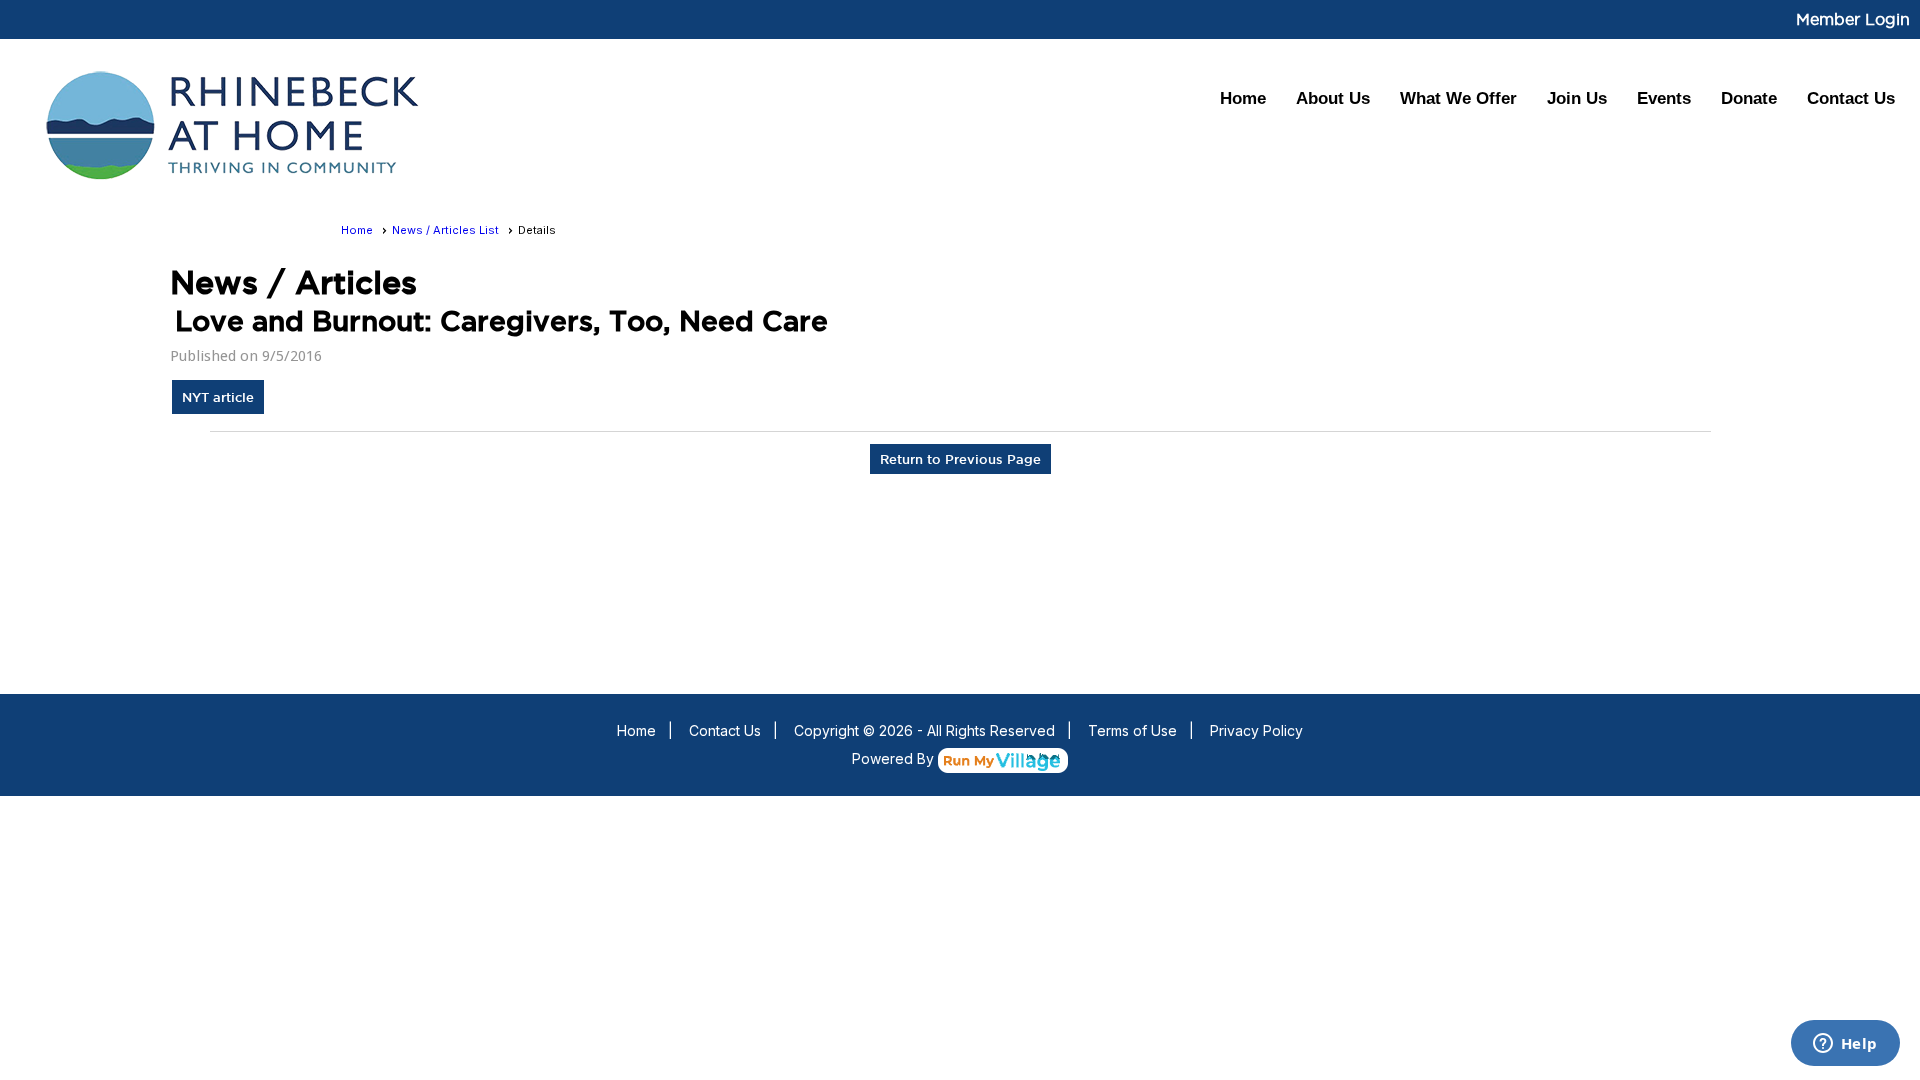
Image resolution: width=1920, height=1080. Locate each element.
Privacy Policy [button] (1256, 730)
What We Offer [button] (1458, 98)
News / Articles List (445, 230)
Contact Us (1851, 98)
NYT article (218, 397)
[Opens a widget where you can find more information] (1845, 1045)
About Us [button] (1333, 98)
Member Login (1853, 19)
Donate (1749, 98)
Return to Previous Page (960, 459)
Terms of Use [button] (1132, 730)
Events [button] (1664, 98)
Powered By (895, 758)
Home (1243, 98)
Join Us (1577, 98)
